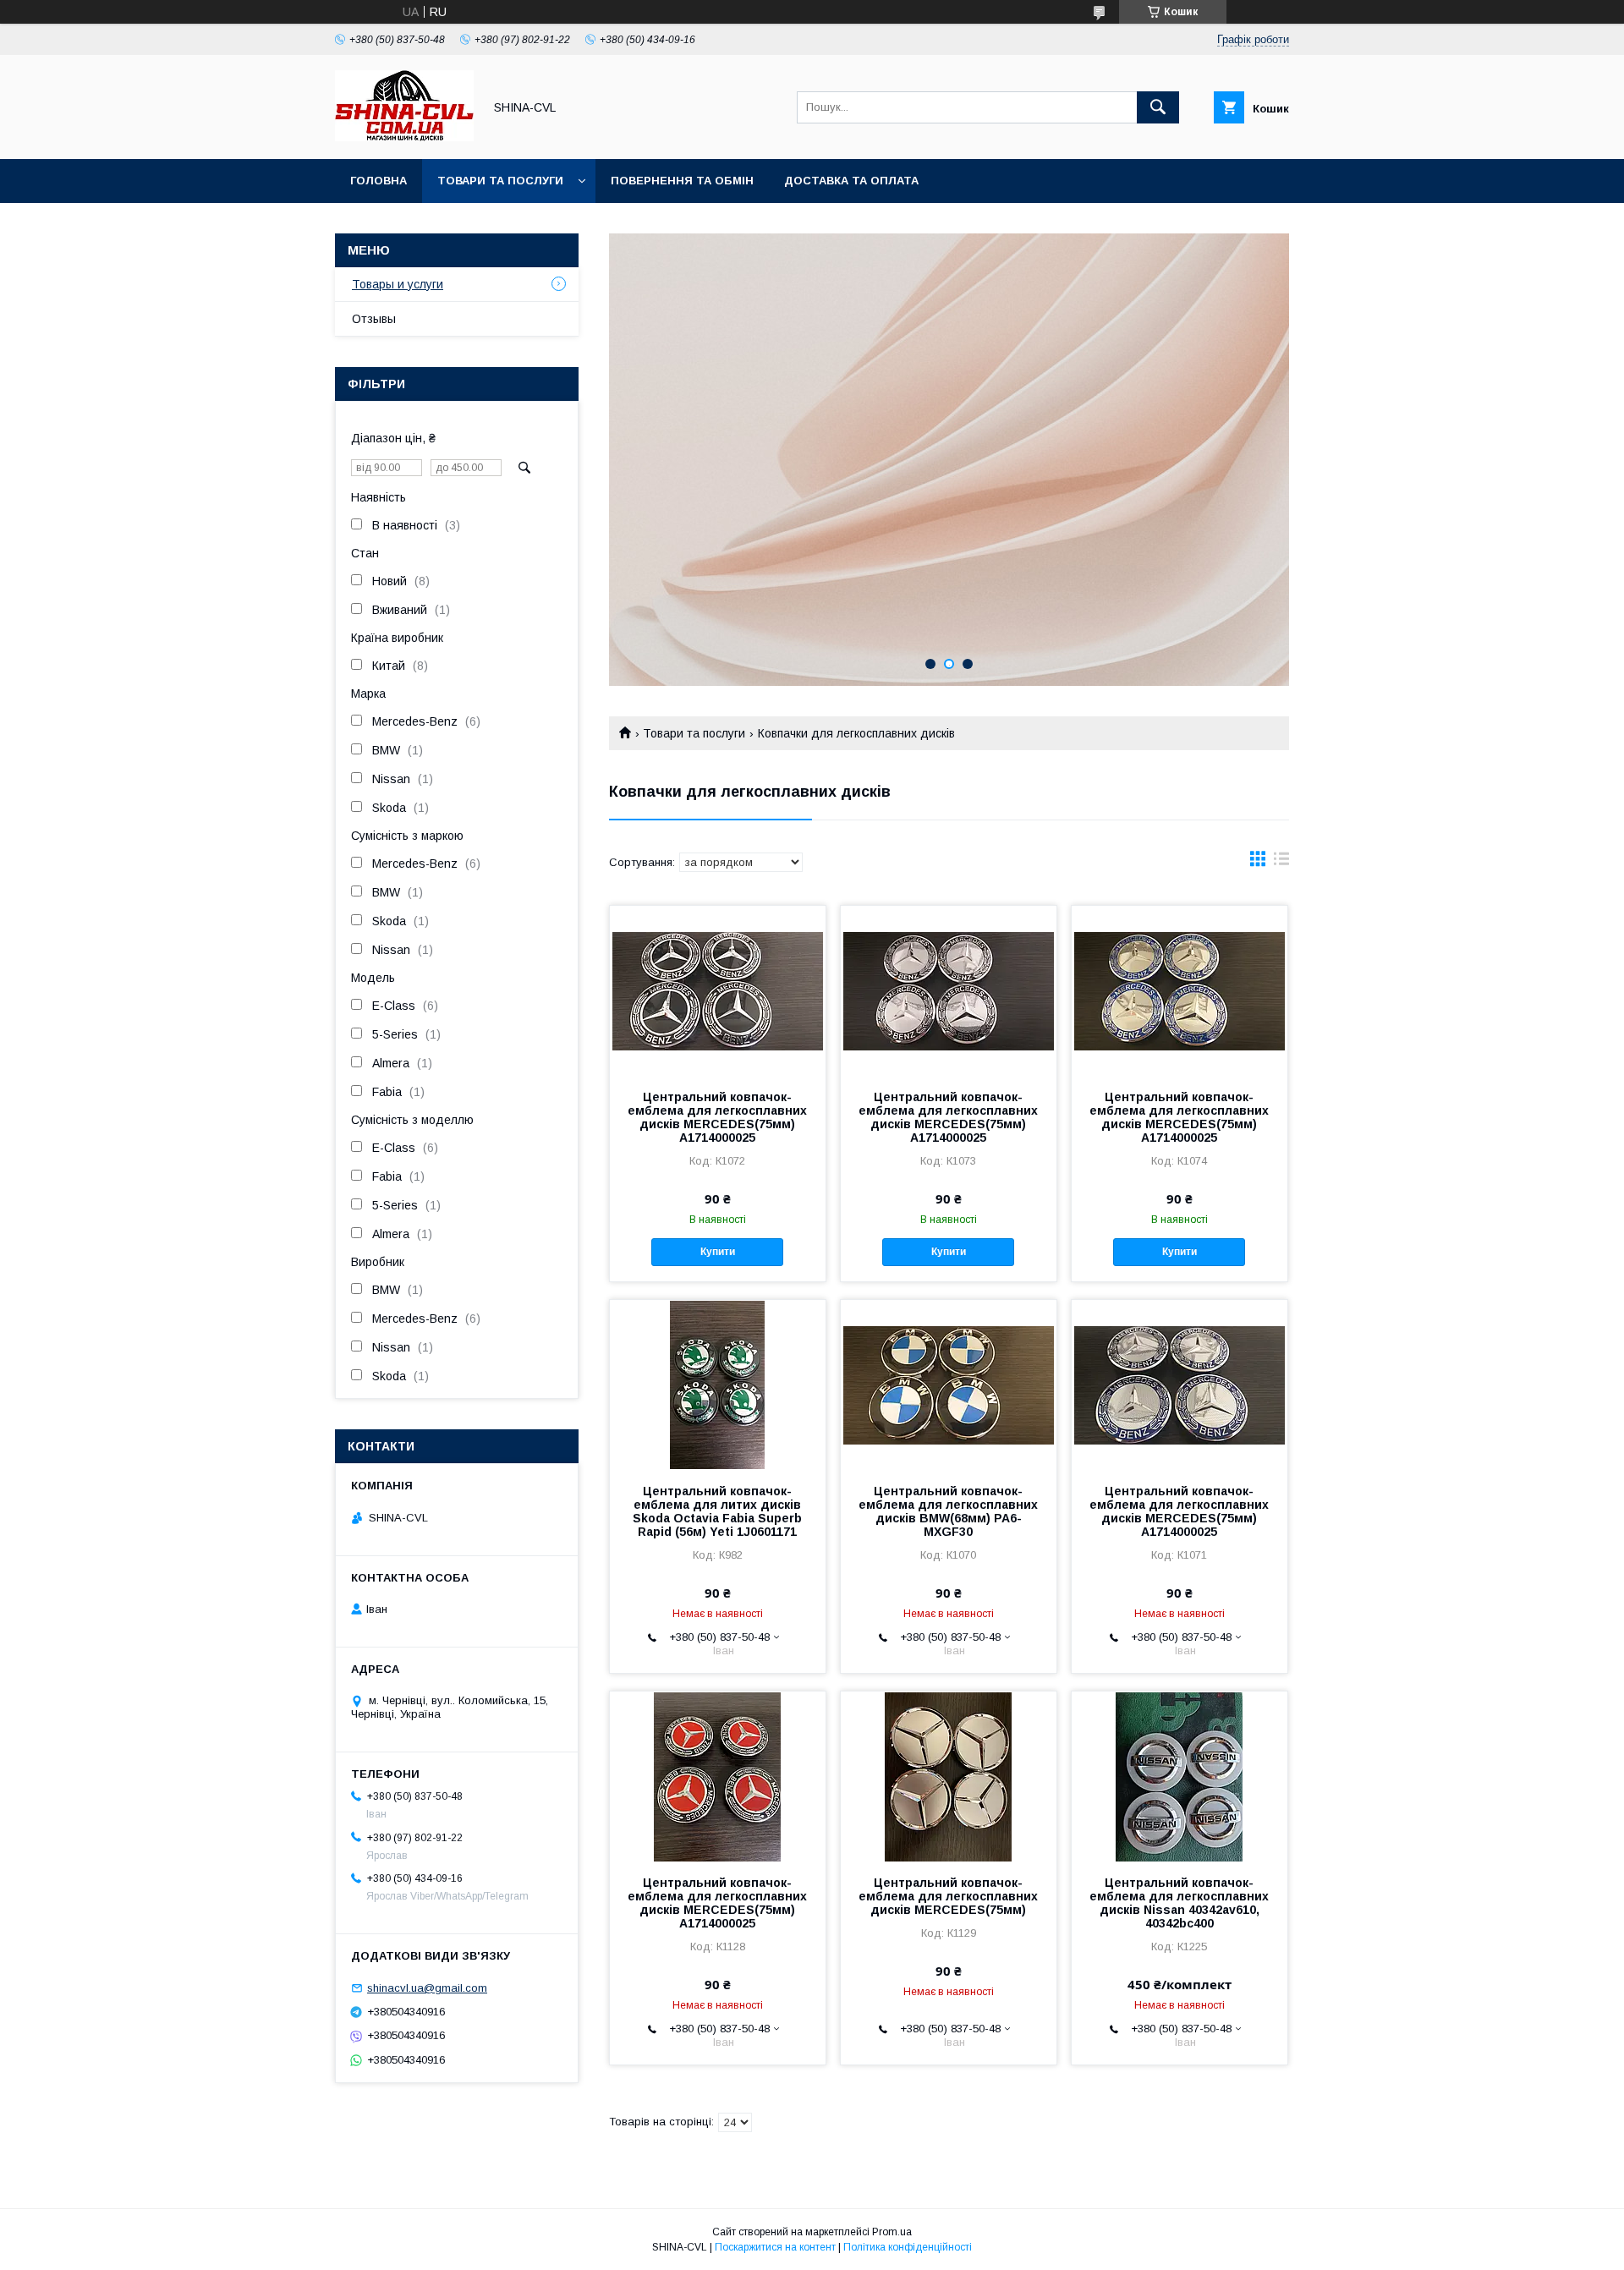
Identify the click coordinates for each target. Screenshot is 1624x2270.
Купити (718, 1252)
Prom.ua (892, 2232)
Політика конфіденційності (908, 2247)
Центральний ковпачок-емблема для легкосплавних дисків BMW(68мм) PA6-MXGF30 (948, 1511)
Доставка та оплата (851, 181)
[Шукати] (1158, 107)
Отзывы (374, 319)
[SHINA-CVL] (404, 137)
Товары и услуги (398, 284)
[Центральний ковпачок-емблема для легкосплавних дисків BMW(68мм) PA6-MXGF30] (949, 1384)
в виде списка (1281, 863)
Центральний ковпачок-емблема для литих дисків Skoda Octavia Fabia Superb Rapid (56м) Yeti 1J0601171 (717, 1511)
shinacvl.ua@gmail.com (427, 1988)
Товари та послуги (500, 181)
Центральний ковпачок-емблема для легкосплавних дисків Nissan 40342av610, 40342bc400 (1179, 1903)
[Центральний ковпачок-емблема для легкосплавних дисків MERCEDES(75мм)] (949, 1776)
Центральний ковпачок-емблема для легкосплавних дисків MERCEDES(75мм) (948, 1896)
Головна (379, 181)
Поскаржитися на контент (775, 2247)
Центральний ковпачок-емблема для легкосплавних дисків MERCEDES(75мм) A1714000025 (717, 1117)
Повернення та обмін (682, 181)
